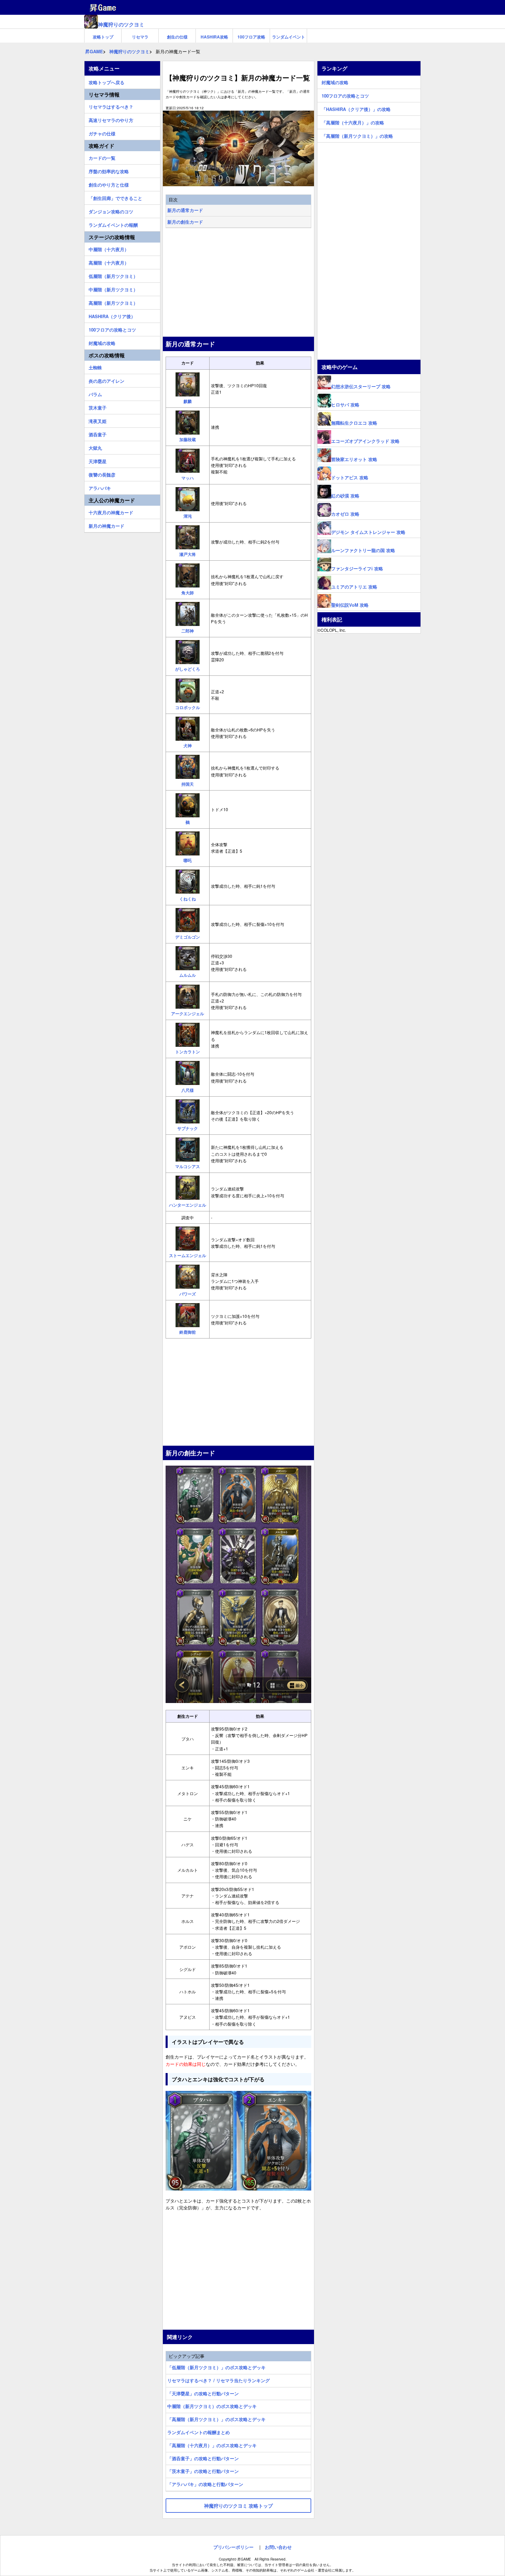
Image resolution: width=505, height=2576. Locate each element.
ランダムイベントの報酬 (113, 224)
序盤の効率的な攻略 (109, 170)
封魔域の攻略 (102, 342)
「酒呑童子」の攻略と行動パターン (203, 2458)
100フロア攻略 (251, 37)
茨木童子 (98, 407)
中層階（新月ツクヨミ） (113, 289)
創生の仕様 (177, 37)
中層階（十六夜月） (109, 248)
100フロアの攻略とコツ (112, 329)
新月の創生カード (185, 222)
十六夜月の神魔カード (111, 512)
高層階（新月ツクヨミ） (113, 302)
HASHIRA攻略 (214, 37)
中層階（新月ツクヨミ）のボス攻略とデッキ (212, 2406)
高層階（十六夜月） (109, 262)
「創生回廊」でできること (115, 197)
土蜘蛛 (95, 367)
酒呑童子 (98, 434)
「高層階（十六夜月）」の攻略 (353, 122)
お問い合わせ (278, 2547)
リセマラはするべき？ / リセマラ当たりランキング (218, 2380)
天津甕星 (98, 460)
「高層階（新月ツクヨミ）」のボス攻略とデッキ (216, 2419)
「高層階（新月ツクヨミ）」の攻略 (357, 135)
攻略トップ (103, 37)
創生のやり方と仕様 (109, 184)
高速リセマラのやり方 (111, 119)
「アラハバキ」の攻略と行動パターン (205, 2484)
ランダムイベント (289, 37)
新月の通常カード (185, 210)
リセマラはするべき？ (111, 106)
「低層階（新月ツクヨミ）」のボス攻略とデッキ (216, 2367)
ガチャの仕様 (102, 133)
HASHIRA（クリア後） (112, 315)
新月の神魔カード (106, 525)
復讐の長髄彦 (102, 474)
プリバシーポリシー (233, 2547)
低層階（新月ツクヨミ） (113, 275)
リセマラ (140, 37)
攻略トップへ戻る (106, 81)
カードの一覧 (102, 157)
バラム (95, 393)
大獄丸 (95, 447)
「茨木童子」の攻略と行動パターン (203, 2471)
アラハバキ (100, 487)
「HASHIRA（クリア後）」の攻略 (356, 108)
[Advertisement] (238, 283)
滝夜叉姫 (98, 420)
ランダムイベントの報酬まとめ (199, 2432)
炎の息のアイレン (106, 380)
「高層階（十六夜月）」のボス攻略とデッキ (212, 2445)
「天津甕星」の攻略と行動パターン (203, 2393)
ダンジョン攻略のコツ (111, 211)
